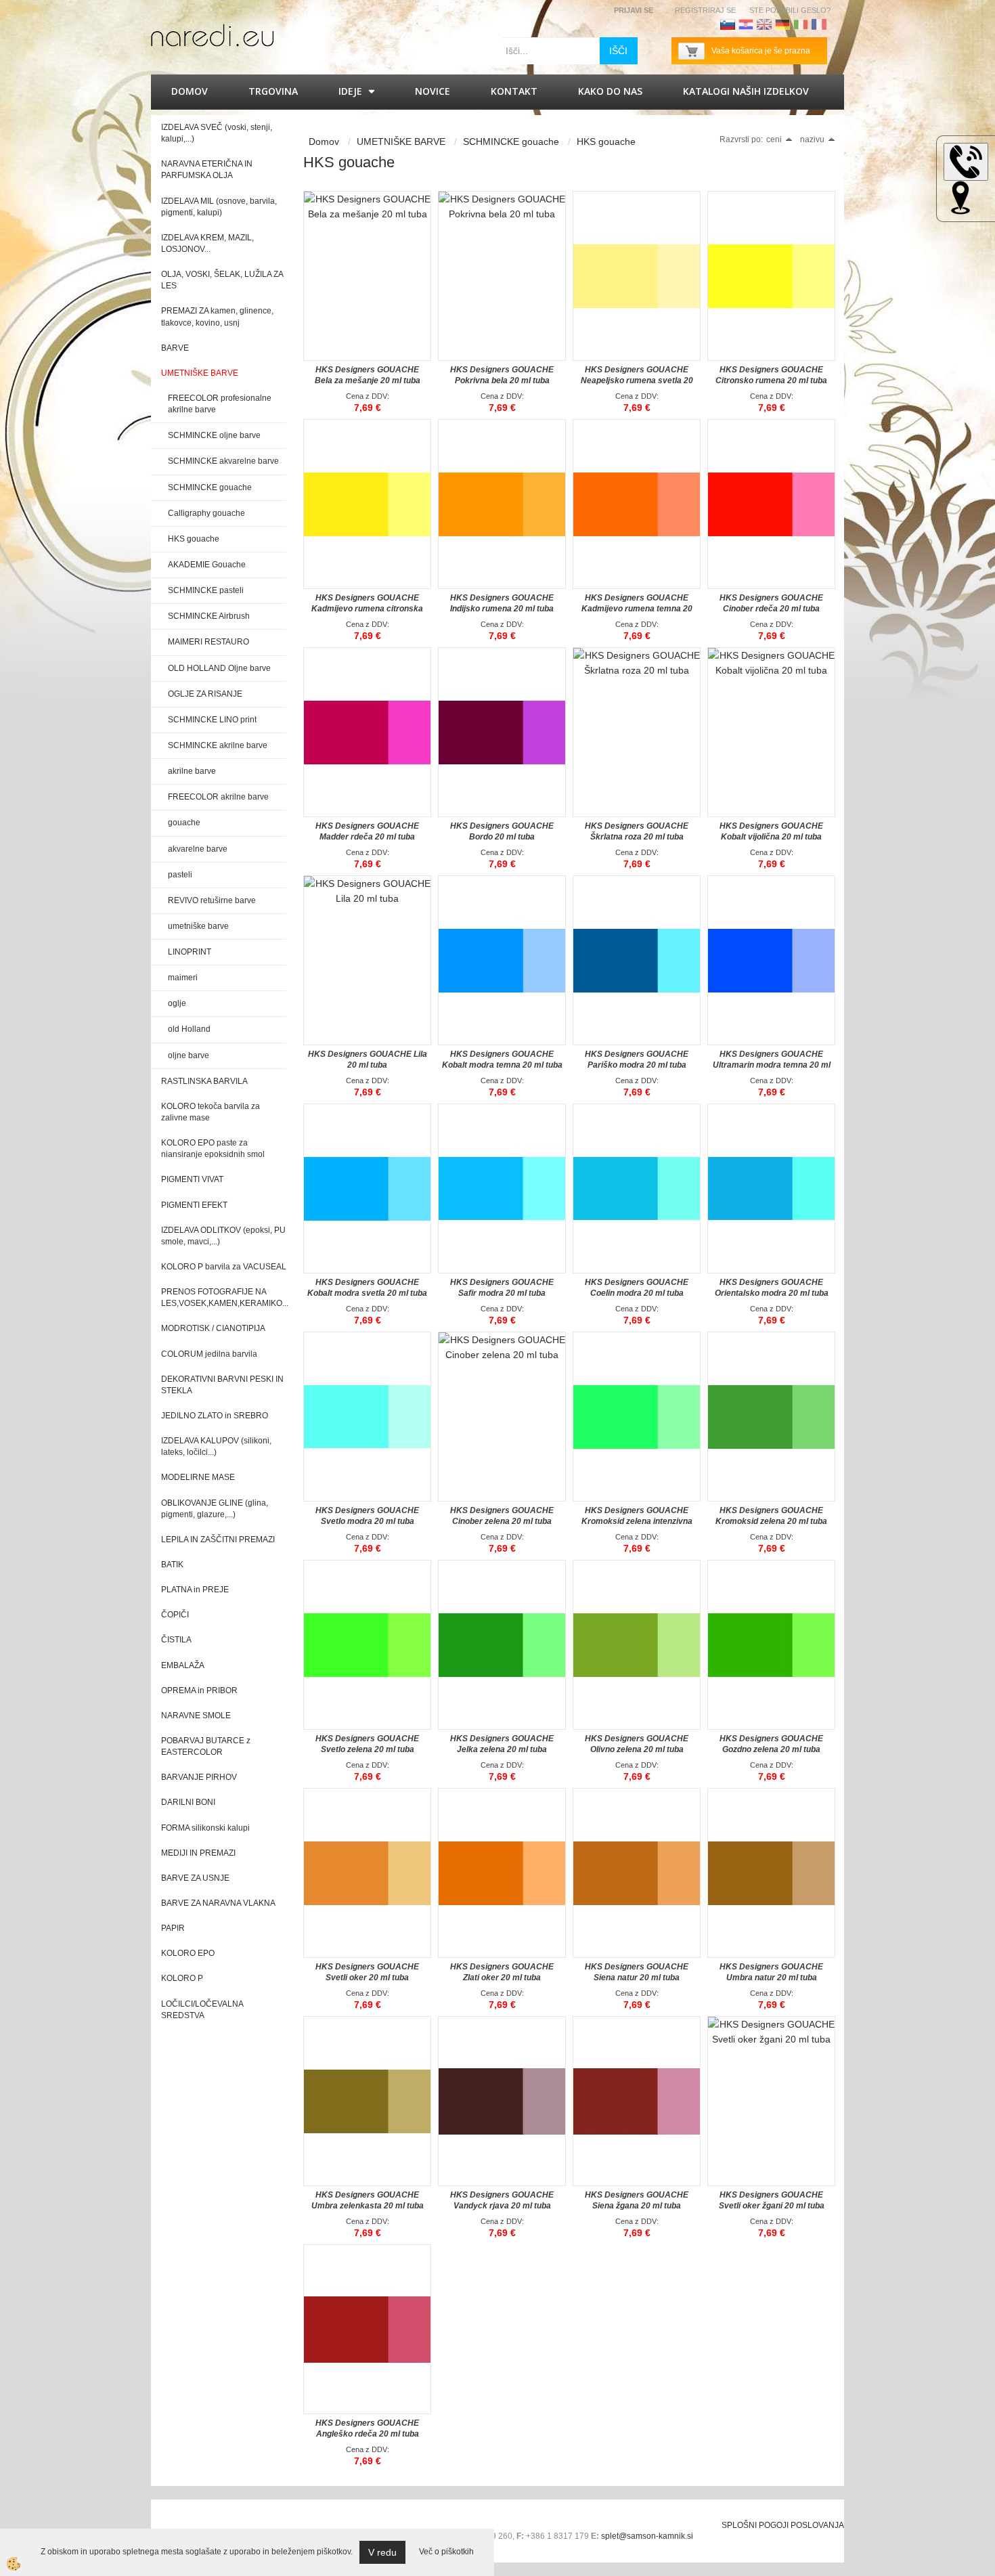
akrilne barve (192, 771)
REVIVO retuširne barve (212, 900)
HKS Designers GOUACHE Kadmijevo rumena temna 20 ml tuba (637, 609)
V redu (382, 2552)
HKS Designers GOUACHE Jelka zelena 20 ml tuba (502, 1744)
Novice (433, 91)
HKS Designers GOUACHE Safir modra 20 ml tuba (502, 1288)
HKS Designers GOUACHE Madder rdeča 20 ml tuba (367, 831)
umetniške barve (198, 926)
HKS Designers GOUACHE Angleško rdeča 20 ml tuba (367, 2428)
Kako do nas (610, 91)
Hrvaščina (746, 24)
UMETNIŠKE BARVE (401, 141)
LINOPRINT (190, 952)
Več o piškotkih (446, 2552)
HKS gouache (194, 539)
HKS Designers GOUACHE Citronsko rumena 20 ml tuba (771, 375)
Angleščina (764, 24)
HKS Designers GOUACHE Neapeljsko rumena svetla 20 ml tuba (637, 380)
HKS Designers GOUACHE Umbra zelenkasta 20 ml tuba (368, 2200)
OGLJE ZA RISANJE (205, 694)
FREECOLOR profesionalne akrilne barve (220, 404)
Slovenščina (728, 24)
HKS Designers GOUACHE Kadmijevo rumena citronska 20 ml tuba (367, 609)
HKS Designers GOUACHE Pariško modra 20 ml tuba (637, 1060)
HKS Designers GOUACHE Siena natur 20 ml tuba (637, 1972)
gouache (184, 823)
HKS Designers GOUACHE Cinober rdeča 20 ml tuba (771, 603)
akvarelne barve (198, 849)
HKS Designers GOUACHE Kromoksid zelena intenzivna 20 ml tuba (637, 1521)
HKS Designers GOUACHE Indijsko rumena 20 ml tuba (502, 603)
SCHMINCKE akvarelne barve (223, 461)
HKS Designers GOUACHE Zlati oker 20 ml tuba (502, 1972)
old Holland (189, 1029)
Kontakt (514, 91)
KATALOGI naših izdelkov (746, 91)
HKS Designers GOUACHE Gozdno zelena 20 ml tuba (771, 1744)
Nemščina (782, 24)
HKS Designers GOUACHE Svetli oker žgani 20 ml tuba (772, 2200)
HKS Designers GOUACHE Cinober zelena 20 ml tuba (502, 1516)
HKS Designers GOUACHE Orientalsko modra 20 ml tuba (772, 1288)
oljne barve (189, 1055)
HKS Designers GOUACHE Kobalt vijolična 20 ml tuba (771, 831)
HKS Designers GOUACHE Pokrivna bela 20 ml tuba (502, 375)
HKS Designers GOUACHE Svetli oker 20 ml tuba (367, 1972)
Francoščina (819, 24)
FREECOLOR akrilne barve (218, 797)
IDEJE (350, 91)
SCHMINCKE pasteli (206, 590)
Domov (190, 91)
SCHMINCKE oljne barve (214, 435)
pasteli (180, 875)
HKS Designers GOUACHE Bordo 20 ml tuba (502, 831)
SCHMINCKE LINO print (212, 720)
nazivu (812, 139)
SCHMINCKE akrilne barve (218, 745)
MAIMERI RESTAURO (208, 642)
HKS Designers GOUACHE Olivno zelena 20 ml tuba (637, 1744)
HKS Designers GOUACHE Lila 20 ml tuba (368, 1060)
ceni (774, 139)
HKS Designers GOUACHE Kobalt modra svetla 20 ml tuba (367, 1288)
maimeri (183, 978)
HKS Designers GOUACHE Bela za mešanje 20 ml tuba (368, 375)
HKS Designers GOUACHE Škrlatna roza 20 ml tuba (637, 831)
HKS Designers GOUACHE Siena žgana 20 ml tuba (637, 2200)
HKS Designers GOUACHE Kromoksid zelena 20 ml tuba (771, 1516)
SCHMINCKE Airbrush (209, 616)
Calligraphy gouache (206, 513)
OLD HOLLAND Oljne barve (219, 668)
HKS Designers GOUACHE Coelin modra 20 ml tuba (637, 1288)
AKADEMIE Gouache (207, 565)
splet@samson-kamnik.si (647, 2536)
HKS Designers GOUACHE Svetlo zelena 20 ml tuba (367, 1744)
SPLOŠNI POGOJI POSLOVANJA (783, 2525)
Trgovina (273, 91)
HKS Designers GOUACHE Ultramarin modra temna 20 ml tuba (772, 1065)
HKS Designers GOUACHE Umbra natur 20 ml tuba (771, 1972)
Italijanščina (801, 24)
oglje (177, 1003)
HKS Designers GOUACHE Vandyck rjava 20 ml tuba (502, 2200)
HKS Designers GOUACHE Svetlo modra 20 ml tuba (367, 1516)
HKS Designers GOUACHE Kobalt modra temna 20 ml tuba (502, 1060)
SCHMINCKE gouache (210, 487)
